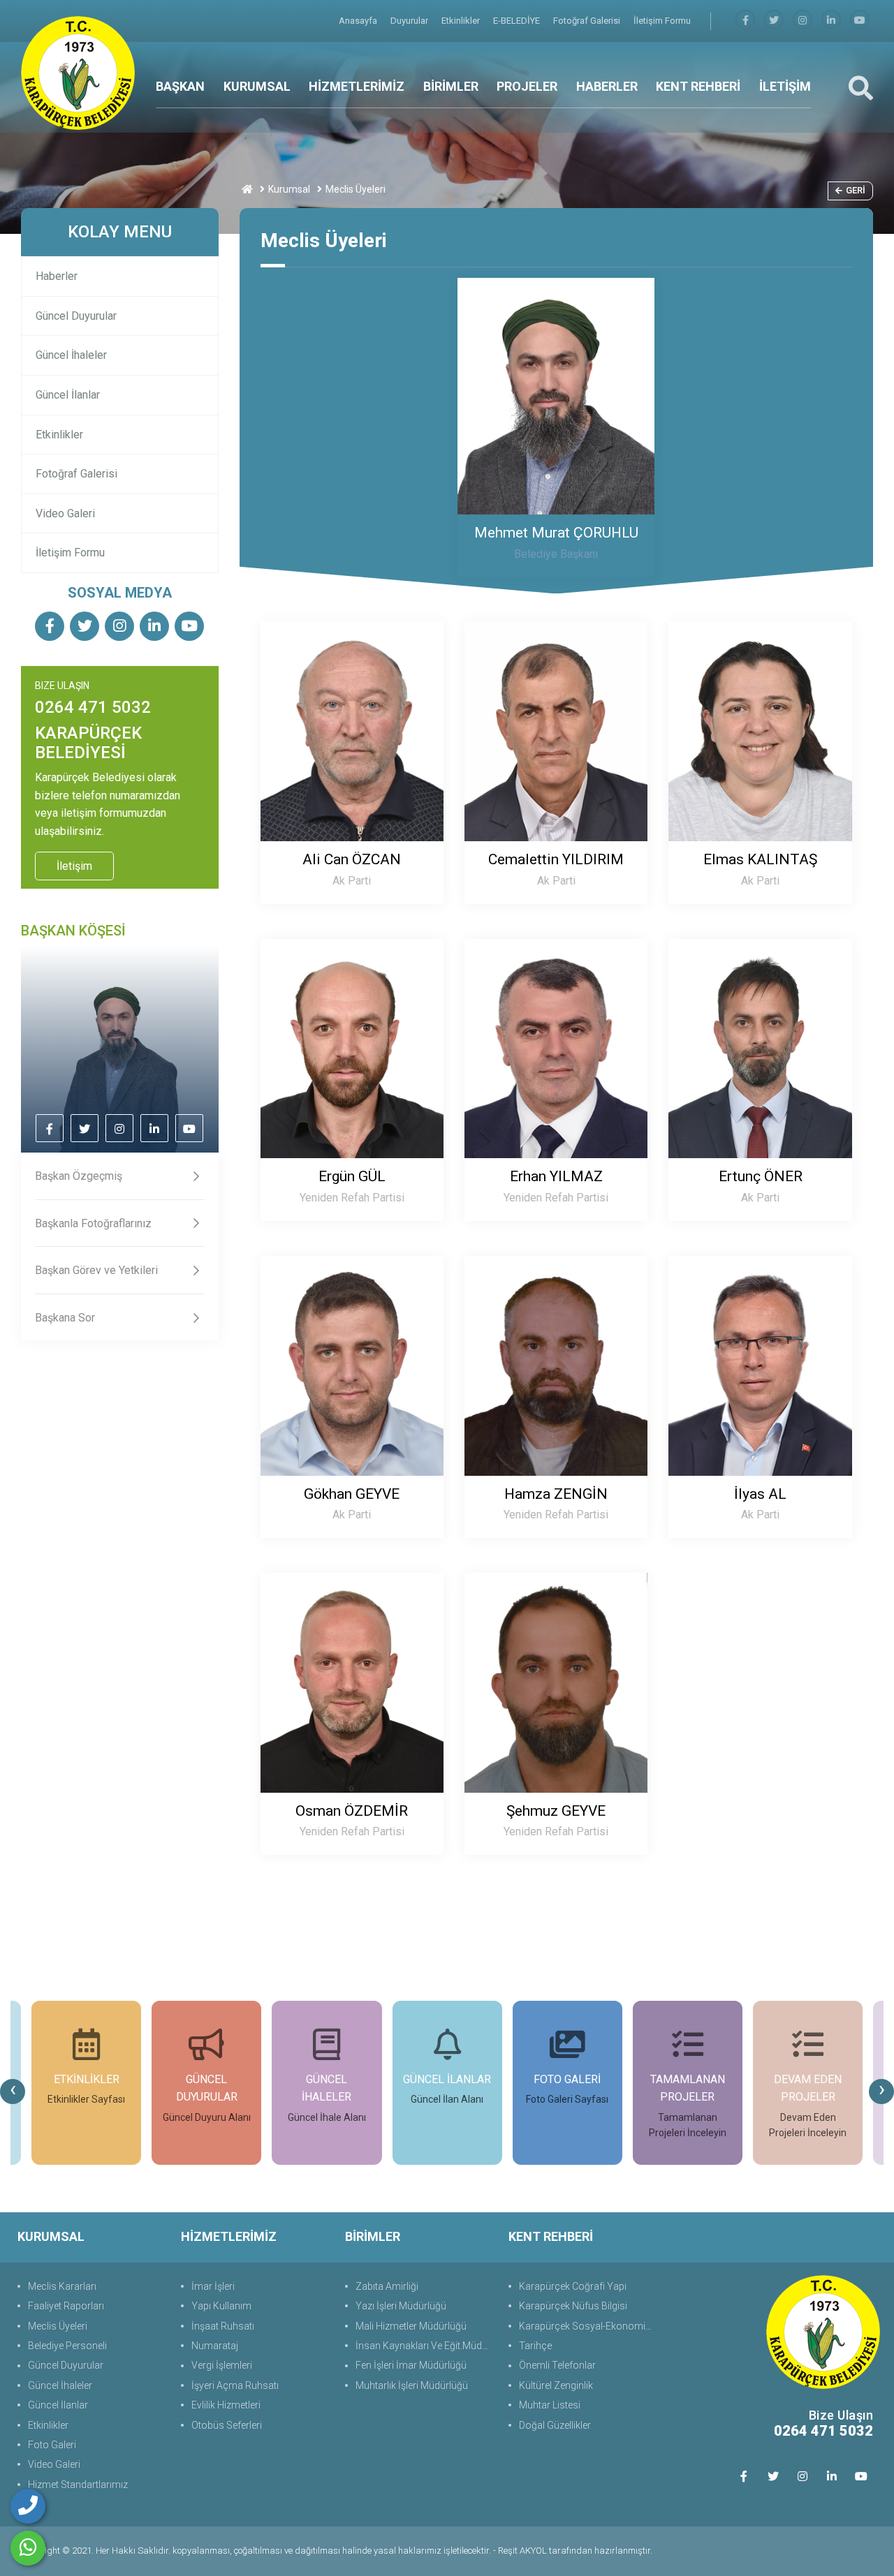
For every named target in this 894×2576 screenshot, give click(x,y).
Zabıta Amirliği (387, 2286)
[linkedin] (831, 21)
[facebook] (745, 21)
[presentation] (13, 2092)
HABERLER (607, 86)
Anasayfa (359, 21)
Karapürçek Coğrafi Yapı (573, 2286)
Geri (856, 190)
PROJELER (527, 86)
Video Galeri (65, 513)
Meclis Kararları (62, 2286)
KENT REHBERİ (698, 86)
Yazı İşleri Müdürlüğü (401, 2306)
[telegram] (774, 21)
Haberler (57, 276)
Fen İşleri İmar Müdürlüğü (411, 2365)
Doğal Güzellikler (555, 2425)
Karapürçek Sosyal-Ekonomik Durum (588, 2326)
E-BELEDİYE (518, 21)
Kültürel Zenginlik (556, 2385)
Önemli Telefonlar (557, 2365)
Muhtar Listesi (550, 2405)
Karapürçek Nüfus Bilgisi (573, 2306)
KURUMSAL (257, 86)
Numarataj (215, 2346)
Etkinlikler (462, 21)
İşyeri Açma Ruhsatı (235, 2385)
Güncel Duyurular (76, 316)
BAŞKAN (180, 86)
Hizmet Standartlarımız (78, 2485)
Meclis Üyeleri (58, 2326)
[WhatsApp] (28, 2548)
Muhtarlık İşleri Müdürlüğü (412, 2385)
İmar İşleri (213, 2286)
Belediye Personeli (67, 2346)
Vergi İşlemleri (222, 2365)
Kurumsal (289, 189)
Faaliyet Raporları (66, 2306)
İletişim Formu (662, 21)
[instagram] (803, 21)
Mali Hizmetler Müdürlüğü (411, 2326)
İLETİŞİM (785, 86)
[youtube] (860, 21)
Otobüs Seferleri (227, 2425)
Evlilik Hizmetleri (226, 2405)
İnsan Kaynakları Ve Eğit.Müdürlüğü (425, 2346)
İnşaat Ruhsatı (223, 2326)
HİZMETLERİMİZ (357, 86)
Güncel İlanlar (68, 395)
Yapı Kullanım (221, 2306)
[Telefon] (28, 2506)
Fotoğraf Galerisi (588, 21)
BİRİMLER (451, 86)
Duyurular (410, 21)
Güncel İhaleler (71, 355)
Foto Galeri (52, 2445)
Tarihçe (535, 2346)
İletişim (74, 866)
